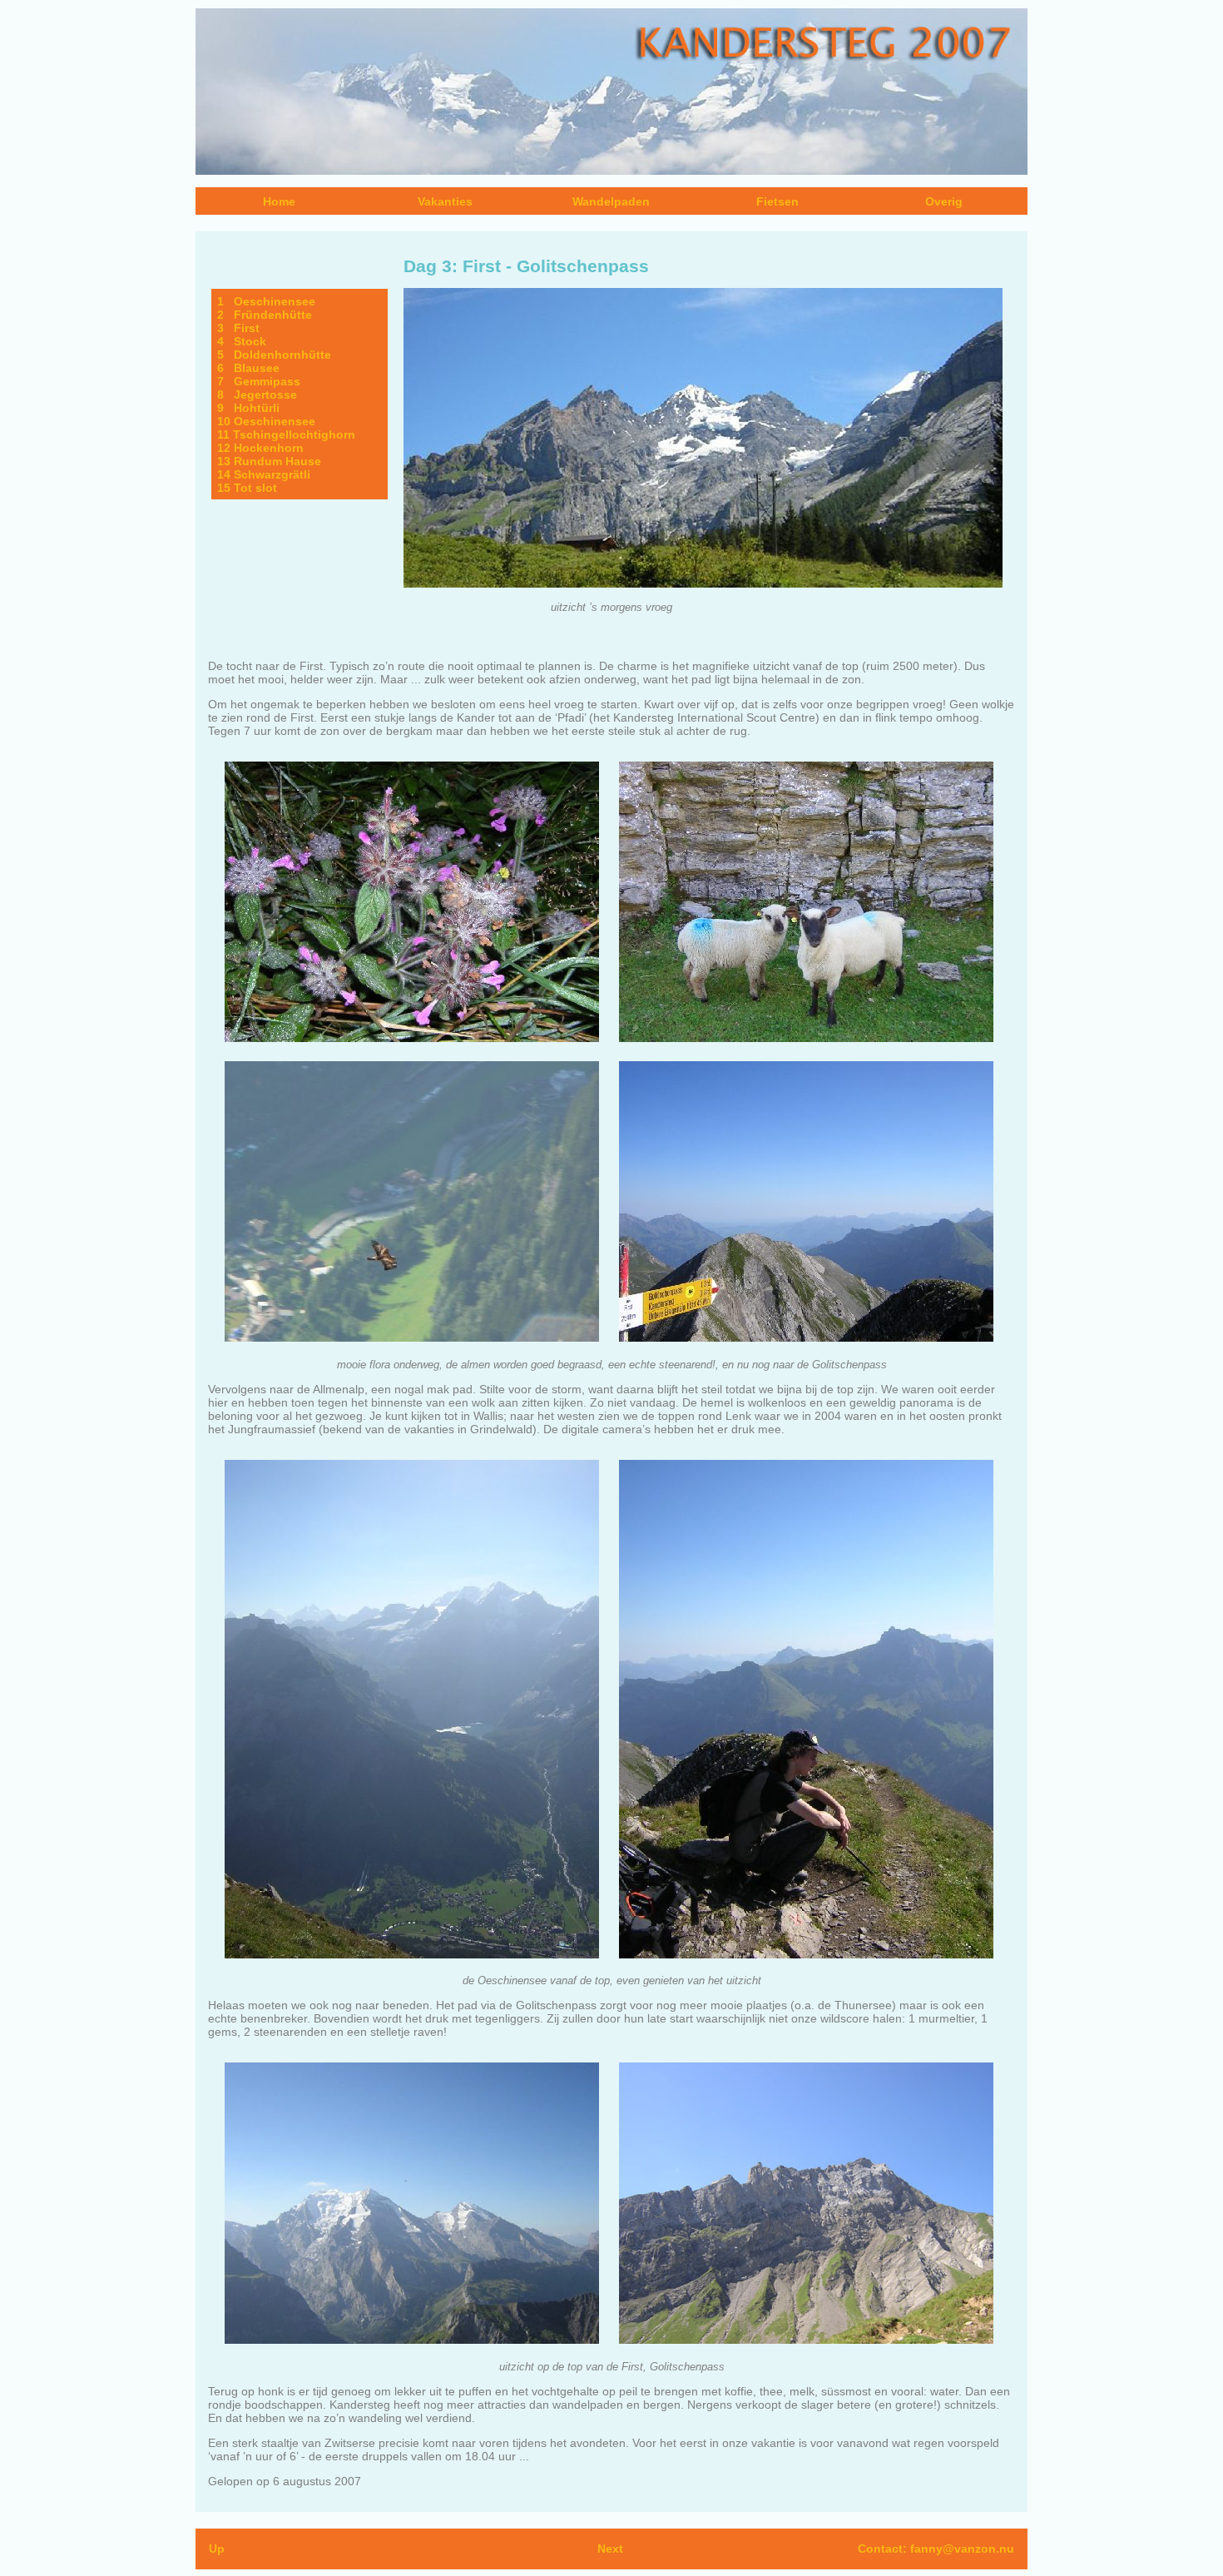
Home (279, 201)
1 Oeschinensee (266, 301)
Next (610, 2549)
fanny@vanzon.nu (962, 2549)
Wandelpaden (611, 201)
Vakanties (445, 201)
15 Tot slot (247, 488)
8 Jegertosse (257, 395)
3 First (238, 328)
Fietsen (777, 201)
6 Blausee (248, 368)
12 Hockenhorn (260, 448)
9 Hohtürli (248, 408)
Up (217, 2549)
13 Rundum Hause (269, 461)
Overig (944, 201)
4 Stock (242, 341)
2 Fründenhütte (265, 315)
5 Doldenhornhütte (274, 355)
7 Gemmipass (259, 381)
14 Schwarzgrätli (264, 474)
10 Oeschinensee (266, 421)
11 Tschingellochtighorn (286, 434)
